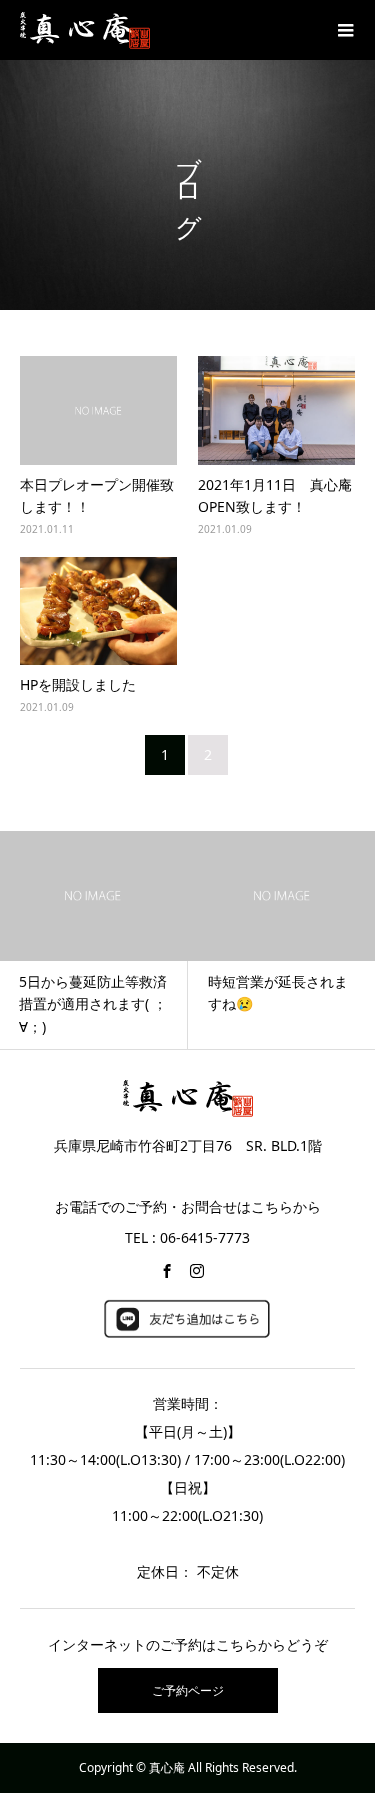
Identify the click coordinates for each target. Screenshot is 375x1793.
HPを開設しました (78, 684)
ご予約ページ (188, 1690)
